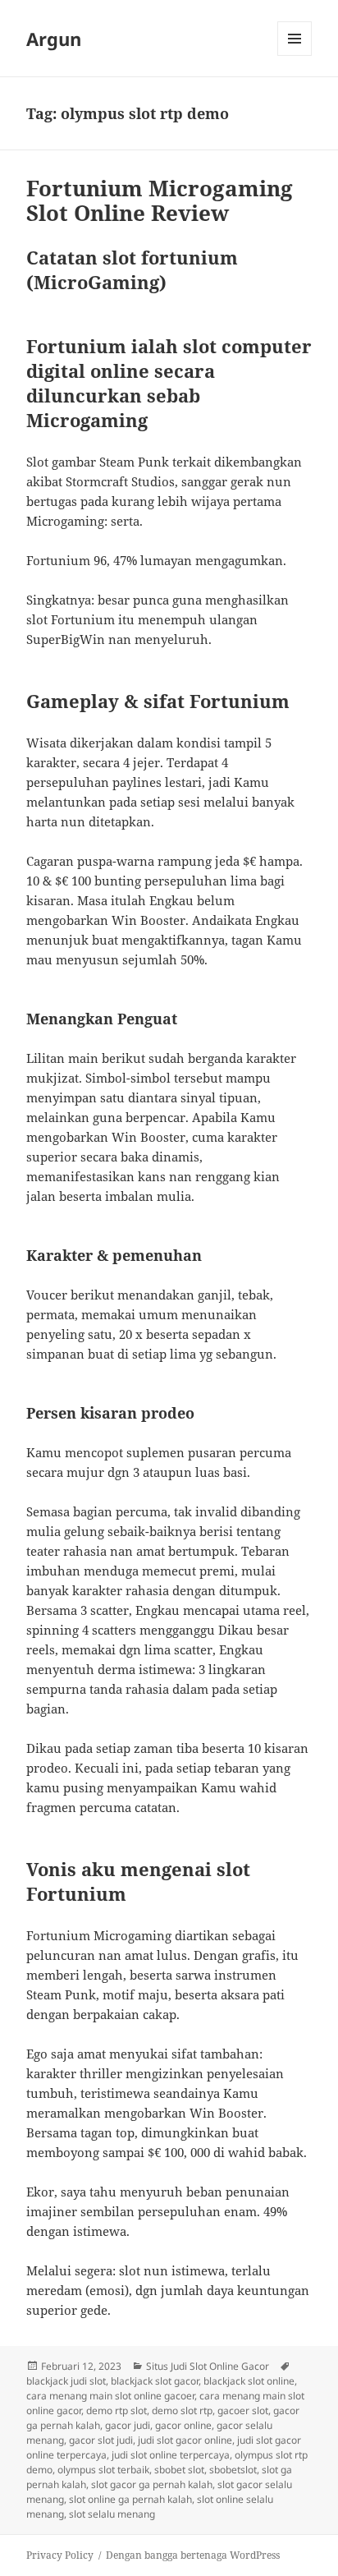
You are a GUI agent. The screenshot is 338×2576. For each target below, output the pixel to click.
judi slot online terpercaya (171, 2455)
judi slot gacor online (185, 2440)
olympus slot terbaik (103, 2470)
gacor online (183, 2425)
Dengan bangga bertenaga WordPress (193, 2555)
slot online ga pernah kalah (130, 2499)
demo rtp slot (116, 2410)
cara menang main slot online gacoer (110, 2396)
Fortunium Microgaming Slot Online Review (160, 200)
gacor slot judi (101, 2440)
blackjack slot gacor (155, 2381)
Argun (54, 39)
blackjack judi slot (66, 2381)
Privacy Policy (60, 2555)
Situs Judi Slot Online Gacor (208, 2366)
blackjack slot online (249, 2381)
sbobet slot (179, 2470)
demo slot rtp (182, 2410)
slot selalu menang (112, 2514)
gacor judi (128, 2425)
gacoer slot (243, 2410)
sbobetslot (233, 2470)
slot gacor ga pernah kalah (152, 2484)
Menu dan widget (295, 55)
